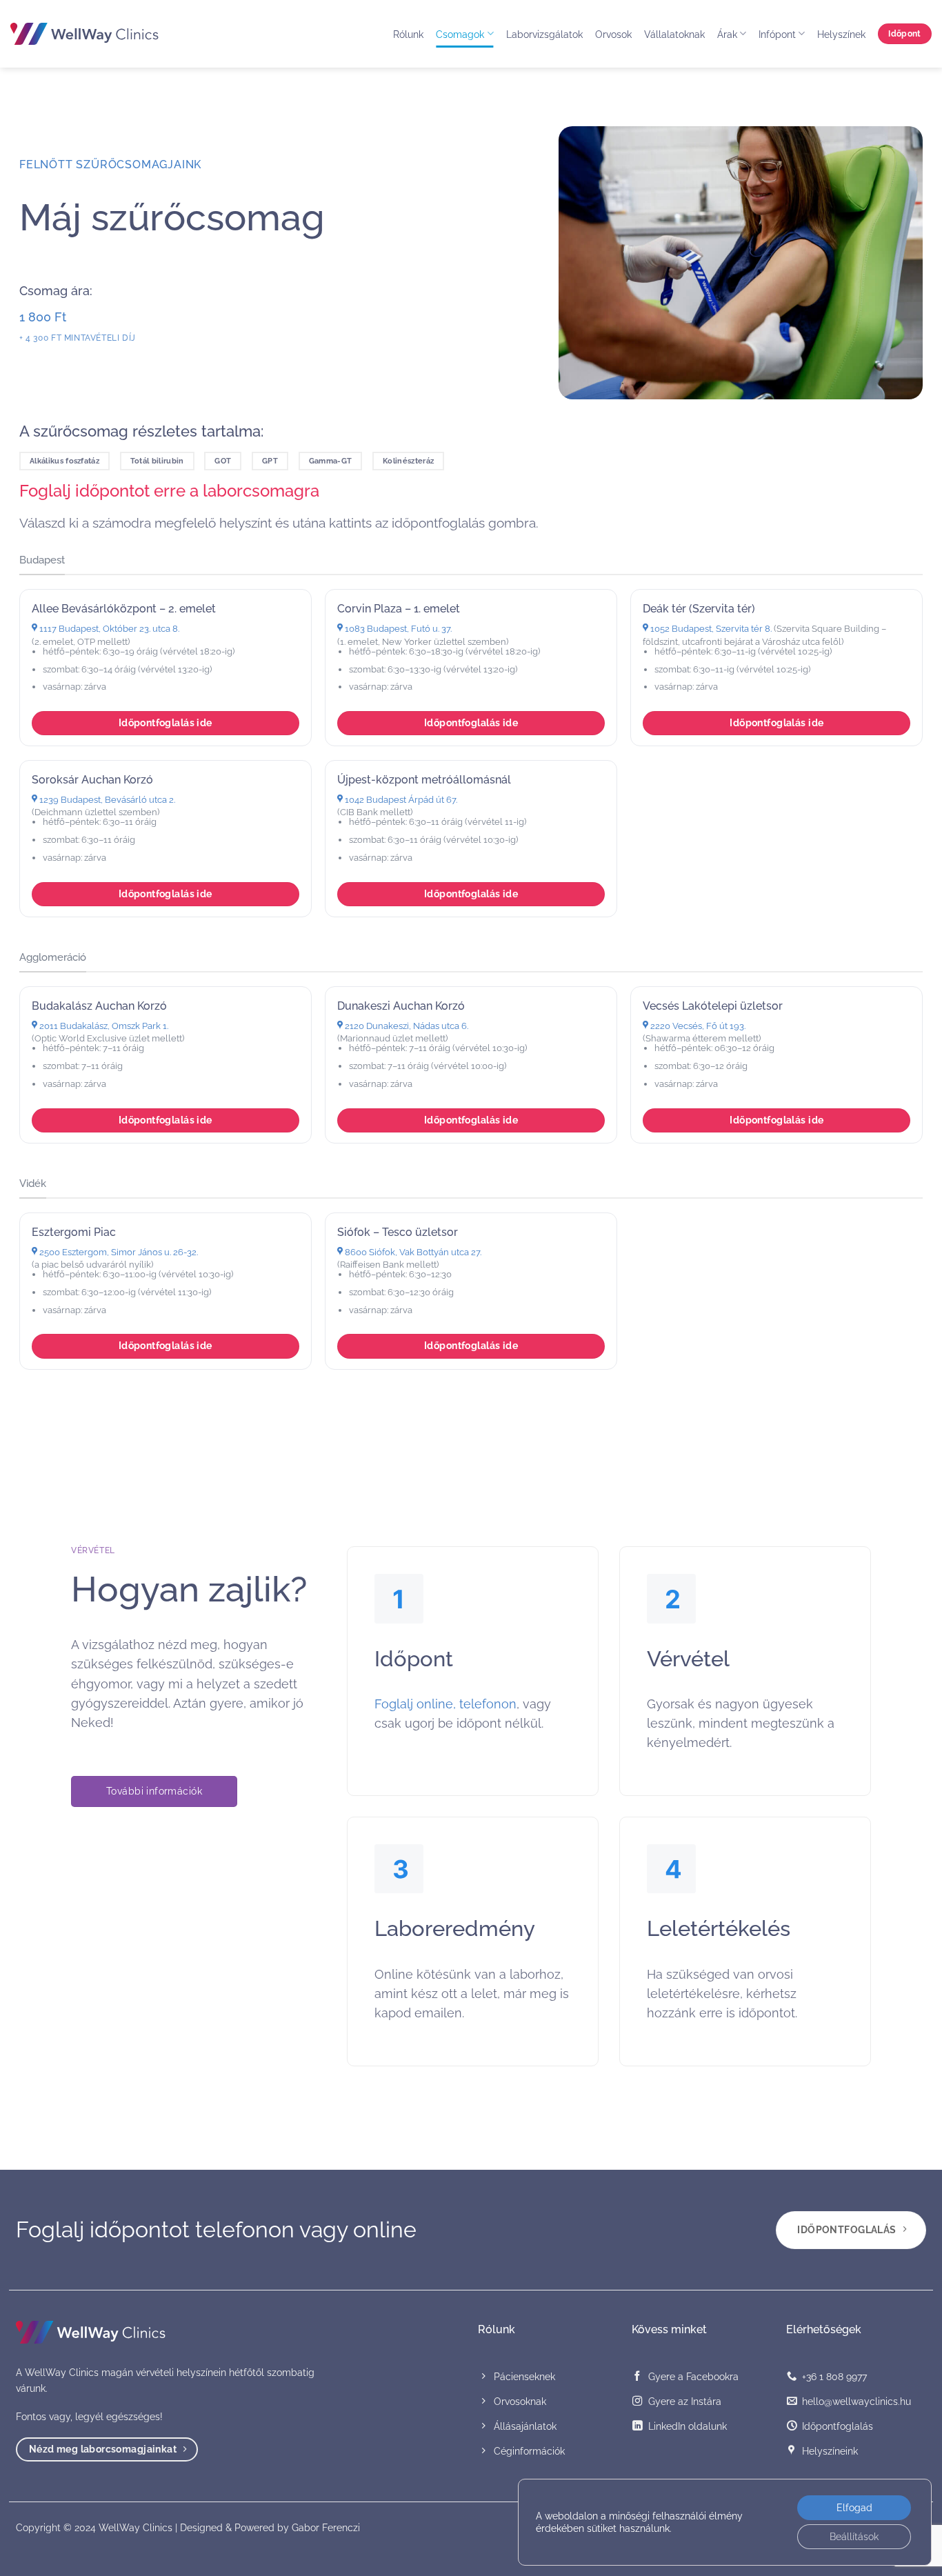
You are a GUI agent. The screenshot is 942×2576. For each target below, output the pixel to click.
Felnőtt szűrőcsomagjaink (110, 164)
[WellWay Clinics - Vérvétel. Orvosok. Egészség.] (84, 34)
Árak (727, 34)
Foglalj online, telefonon (445, 1704)
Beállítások (854, 2537)
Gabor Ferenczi (326, 2527)
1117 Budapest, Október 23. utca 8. (108, 629)
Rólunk (408, 34)
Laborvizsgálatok (544, 34)
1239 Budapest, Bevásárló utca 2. (106, 800)
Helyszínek (841, 34)
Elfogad (854, 2508)
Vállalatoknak (674, 34)
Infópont (777, 34)
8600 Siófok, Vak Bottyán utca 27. (412, 1252)
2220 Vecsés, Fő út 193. (697, 1026)
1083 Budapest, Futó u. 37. (397, 629)
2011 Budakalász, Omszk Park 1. (103, 1026)
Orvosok (613, 34)
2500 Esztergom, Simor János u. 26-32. (118, 1252)
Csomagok (460, 34)
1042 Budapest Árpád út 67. (400, 800)
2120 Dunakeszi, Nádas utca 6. (405, 1026)
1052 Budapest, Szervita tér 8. (710, 629)
